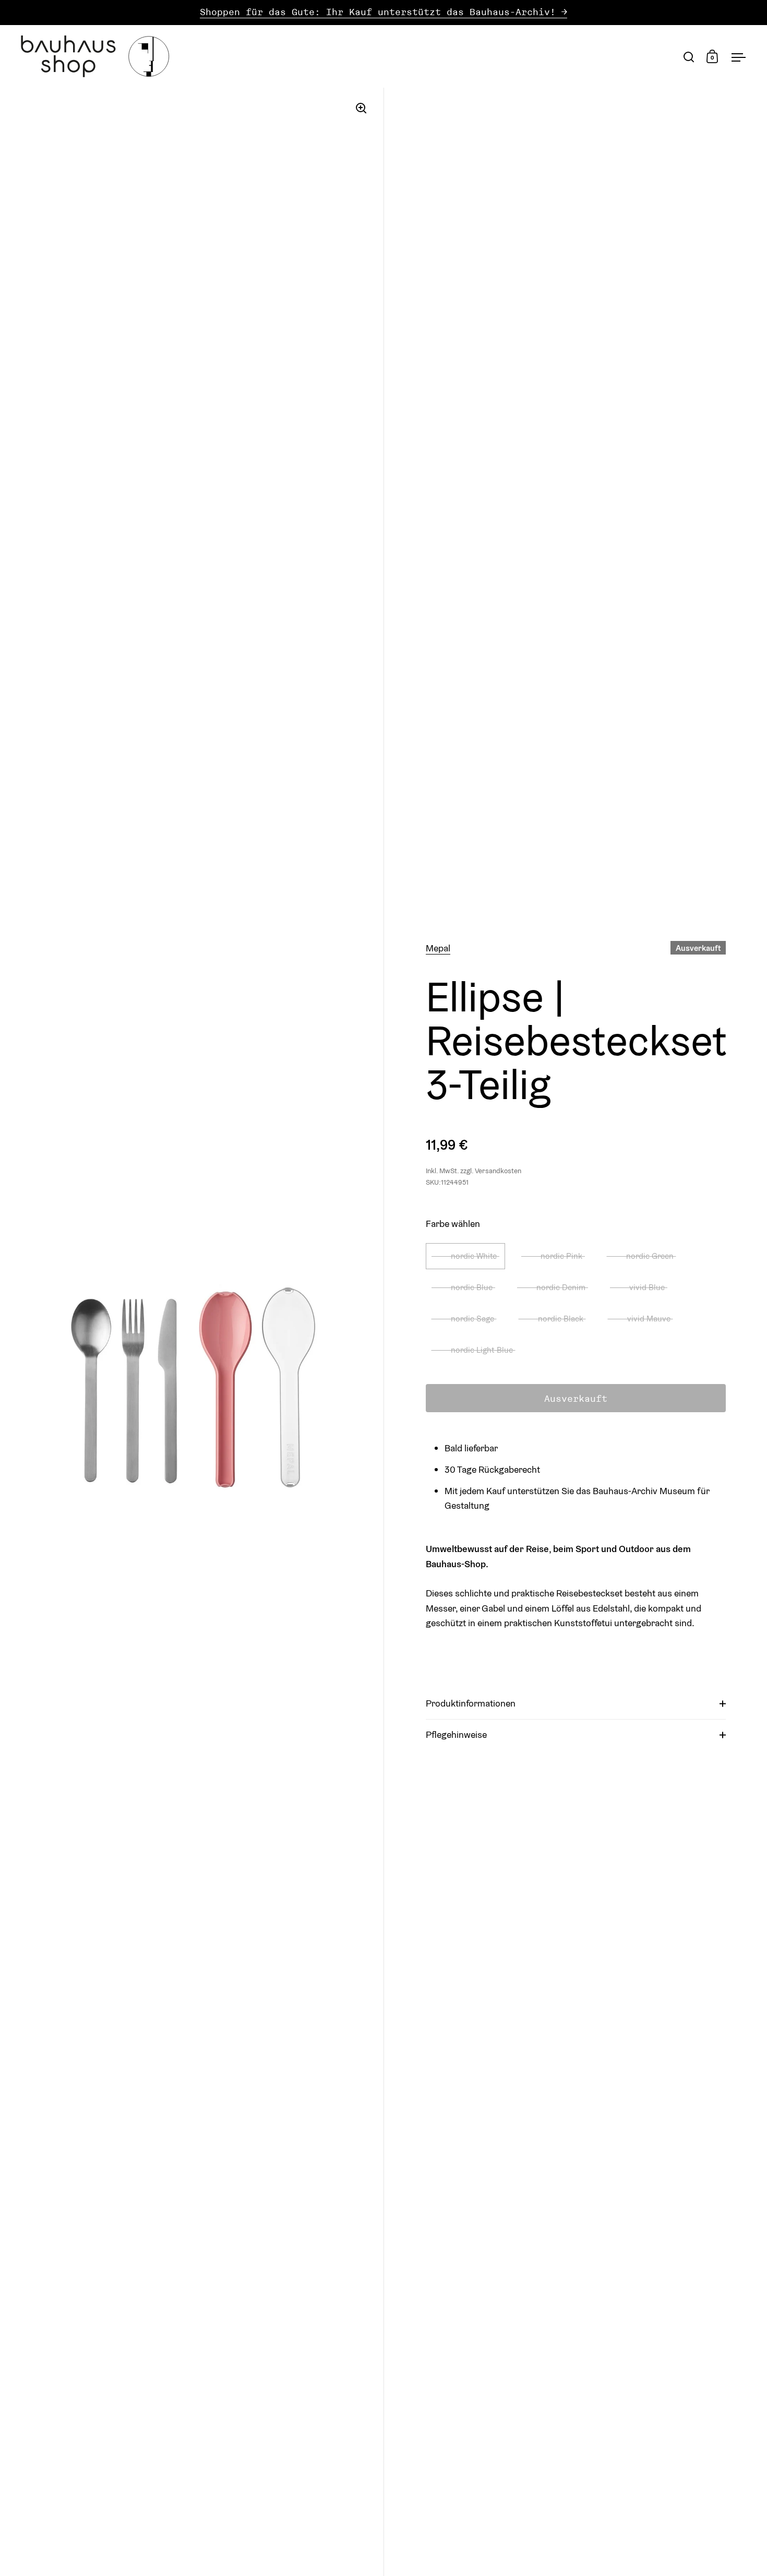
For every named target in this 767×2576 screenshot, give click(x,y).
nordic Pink (561, 1256)
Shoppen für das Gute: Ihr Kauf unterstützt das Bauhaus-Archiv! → (383, 12)
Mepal (438, 948)
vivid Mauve (649, 1318)
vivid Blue (647, 1287)
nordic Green (650, 1256)
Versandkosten (498, 1171)
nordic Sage (472, 1318)
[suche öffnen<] (689, 57)
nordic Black (561, 1318)
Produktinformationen (471, 1703)
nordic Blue (472, 1287)
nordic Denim (561, 1287)
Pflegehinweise (456, 1734)
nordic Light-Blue (482, 1350)
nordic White (474, 1256)
